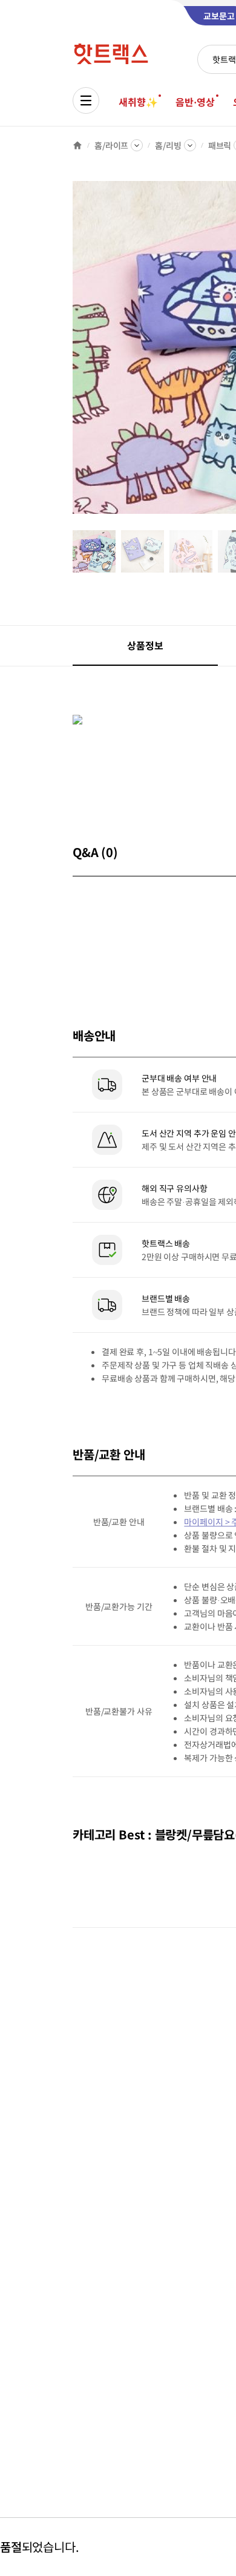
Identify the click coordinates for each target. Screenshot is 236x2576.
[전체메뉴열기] (86, 100)
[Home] (77, 145)
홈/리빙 (168, 145)
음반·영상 (195, 102)
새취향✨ (138, 102)
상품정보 (145, 645)
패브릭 (220, 145)
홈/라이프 (111, 145)
